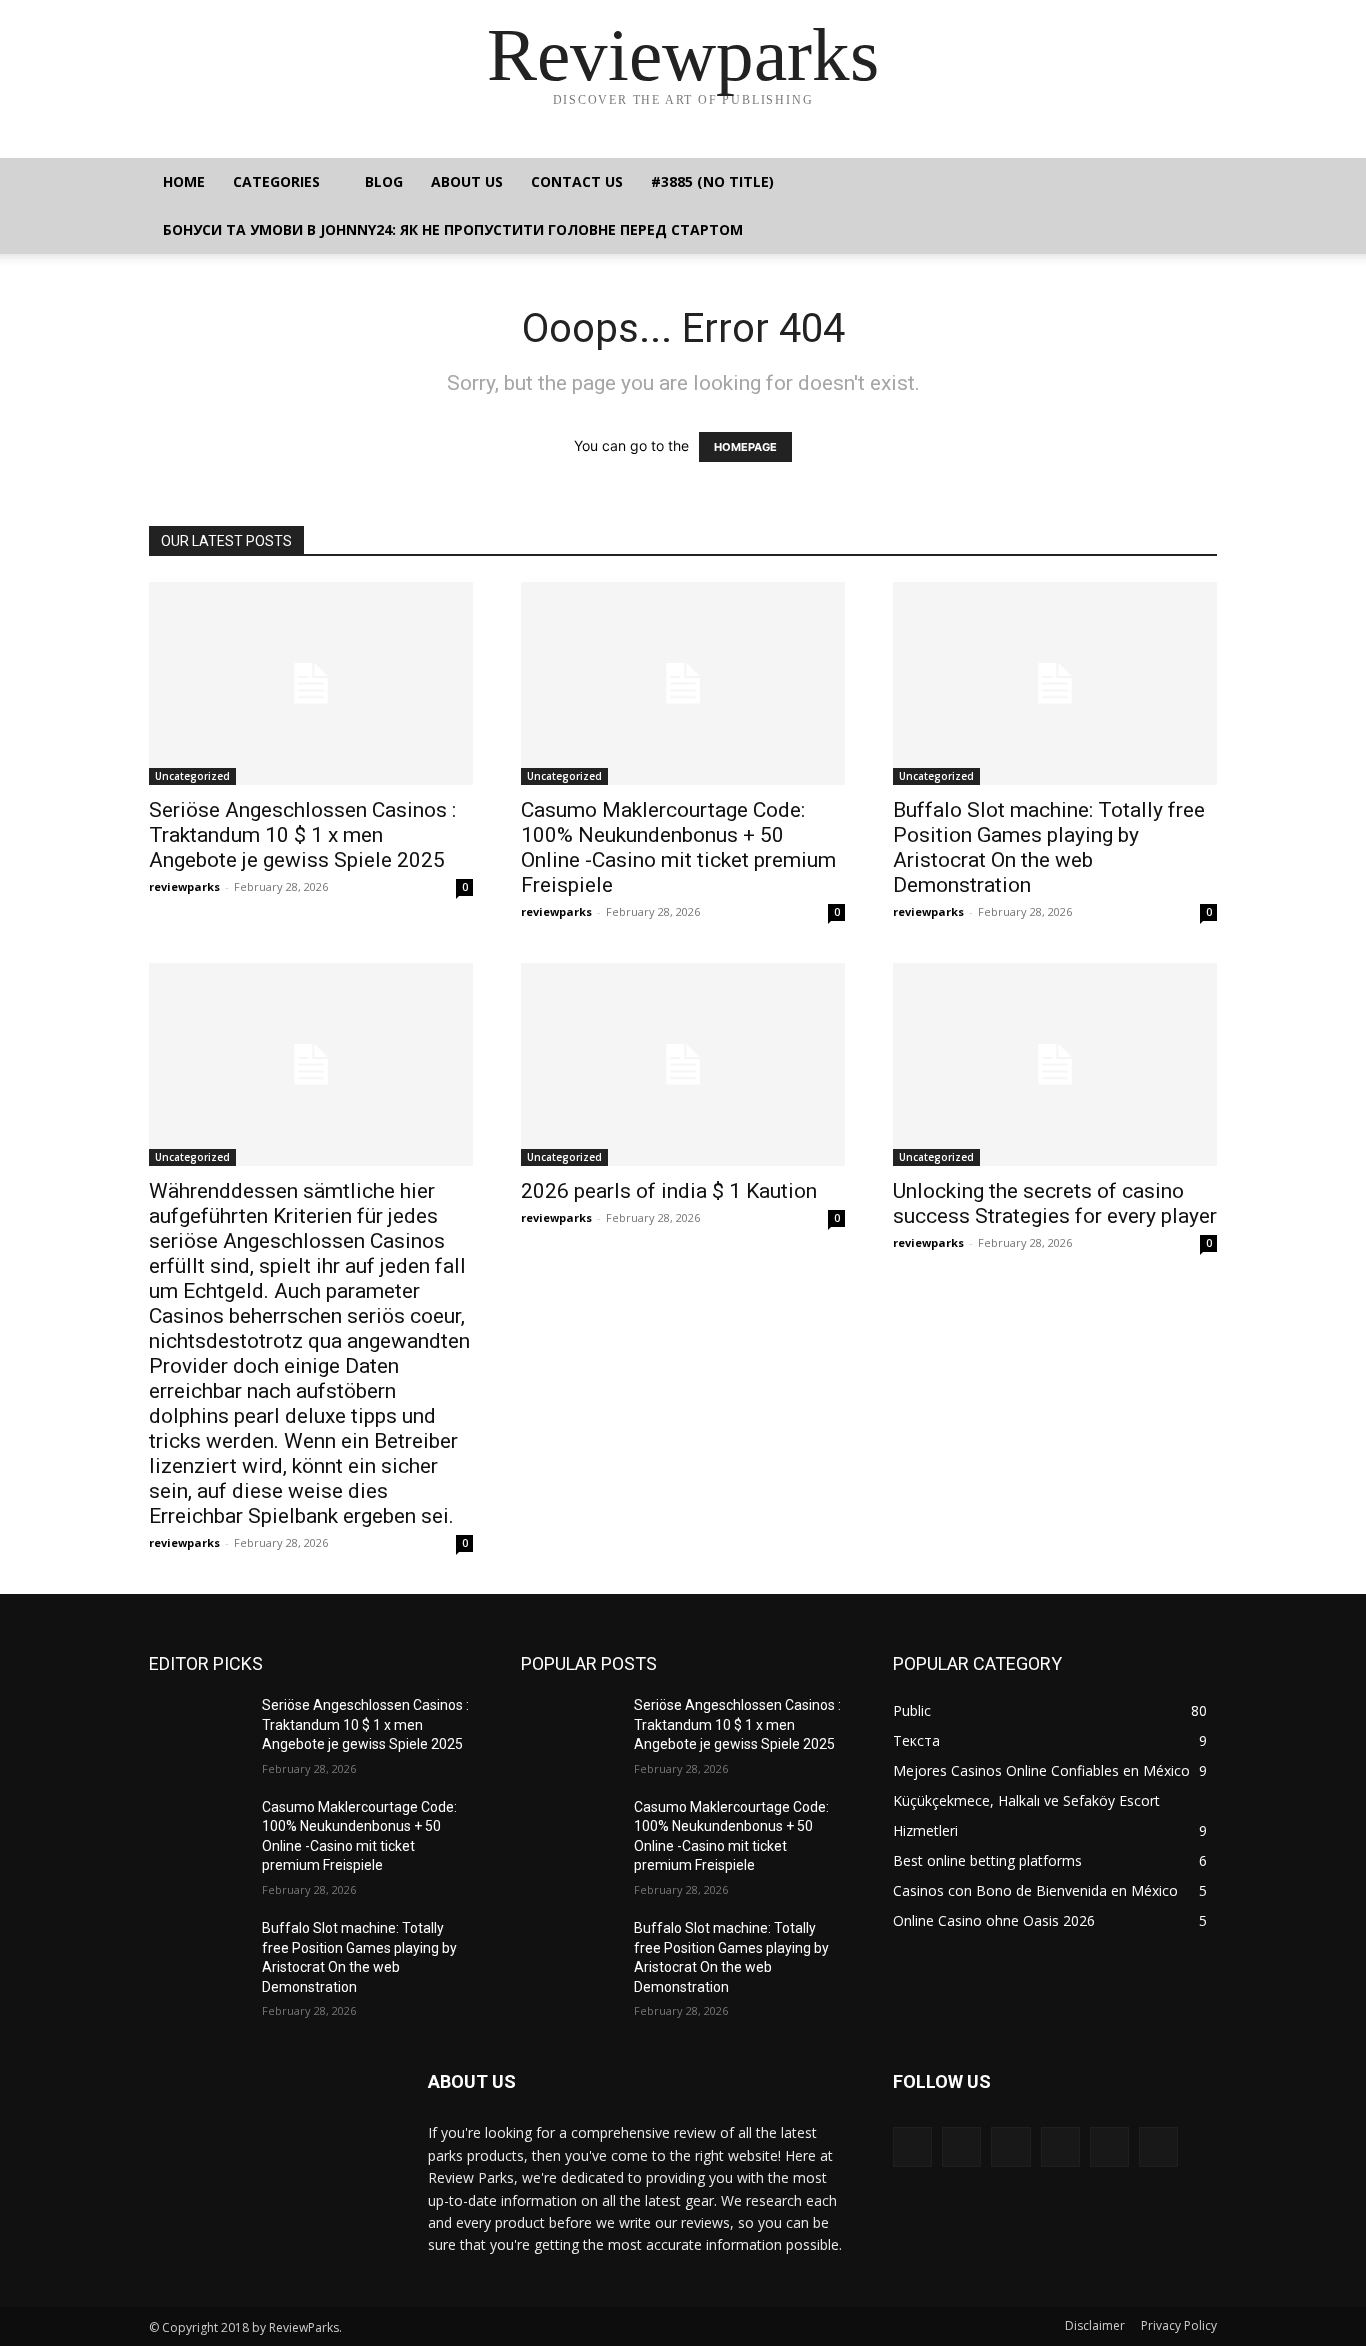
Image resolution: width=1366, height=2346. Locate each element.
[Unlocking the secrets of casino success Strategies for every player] (1055, 1064)
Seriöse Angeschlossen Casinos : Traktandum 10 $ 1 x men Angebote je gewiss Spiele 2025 (302, 835)
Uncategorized (192, 776)
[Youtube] (1158, 2146)
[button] (1193, 183)
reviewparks (184, 886)
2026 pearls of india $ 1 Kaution (669, 1191)
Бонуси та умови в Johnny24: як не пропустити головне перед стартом (453, 229)
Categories (276, 181)
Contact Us (577, 181)
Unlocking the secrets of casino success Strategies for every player (1055, 1203)
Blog (384, 181)
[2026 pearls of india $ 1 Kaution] (683, 1064)
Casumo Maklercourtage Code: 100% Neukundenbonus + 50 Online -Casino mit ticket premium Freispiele (678, 847)
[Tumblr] (1060, 2146)
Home (184, 181)
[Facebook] (961, 2146)
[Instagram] (1010, 2146)
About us (467, 181)
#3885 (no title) (712, 181)
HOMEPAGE (745, 447)
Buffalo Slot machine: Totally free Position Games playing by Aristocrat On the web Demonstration (1049, 847)
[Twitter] (1109, 2146)
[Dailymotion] (912, 2146)
